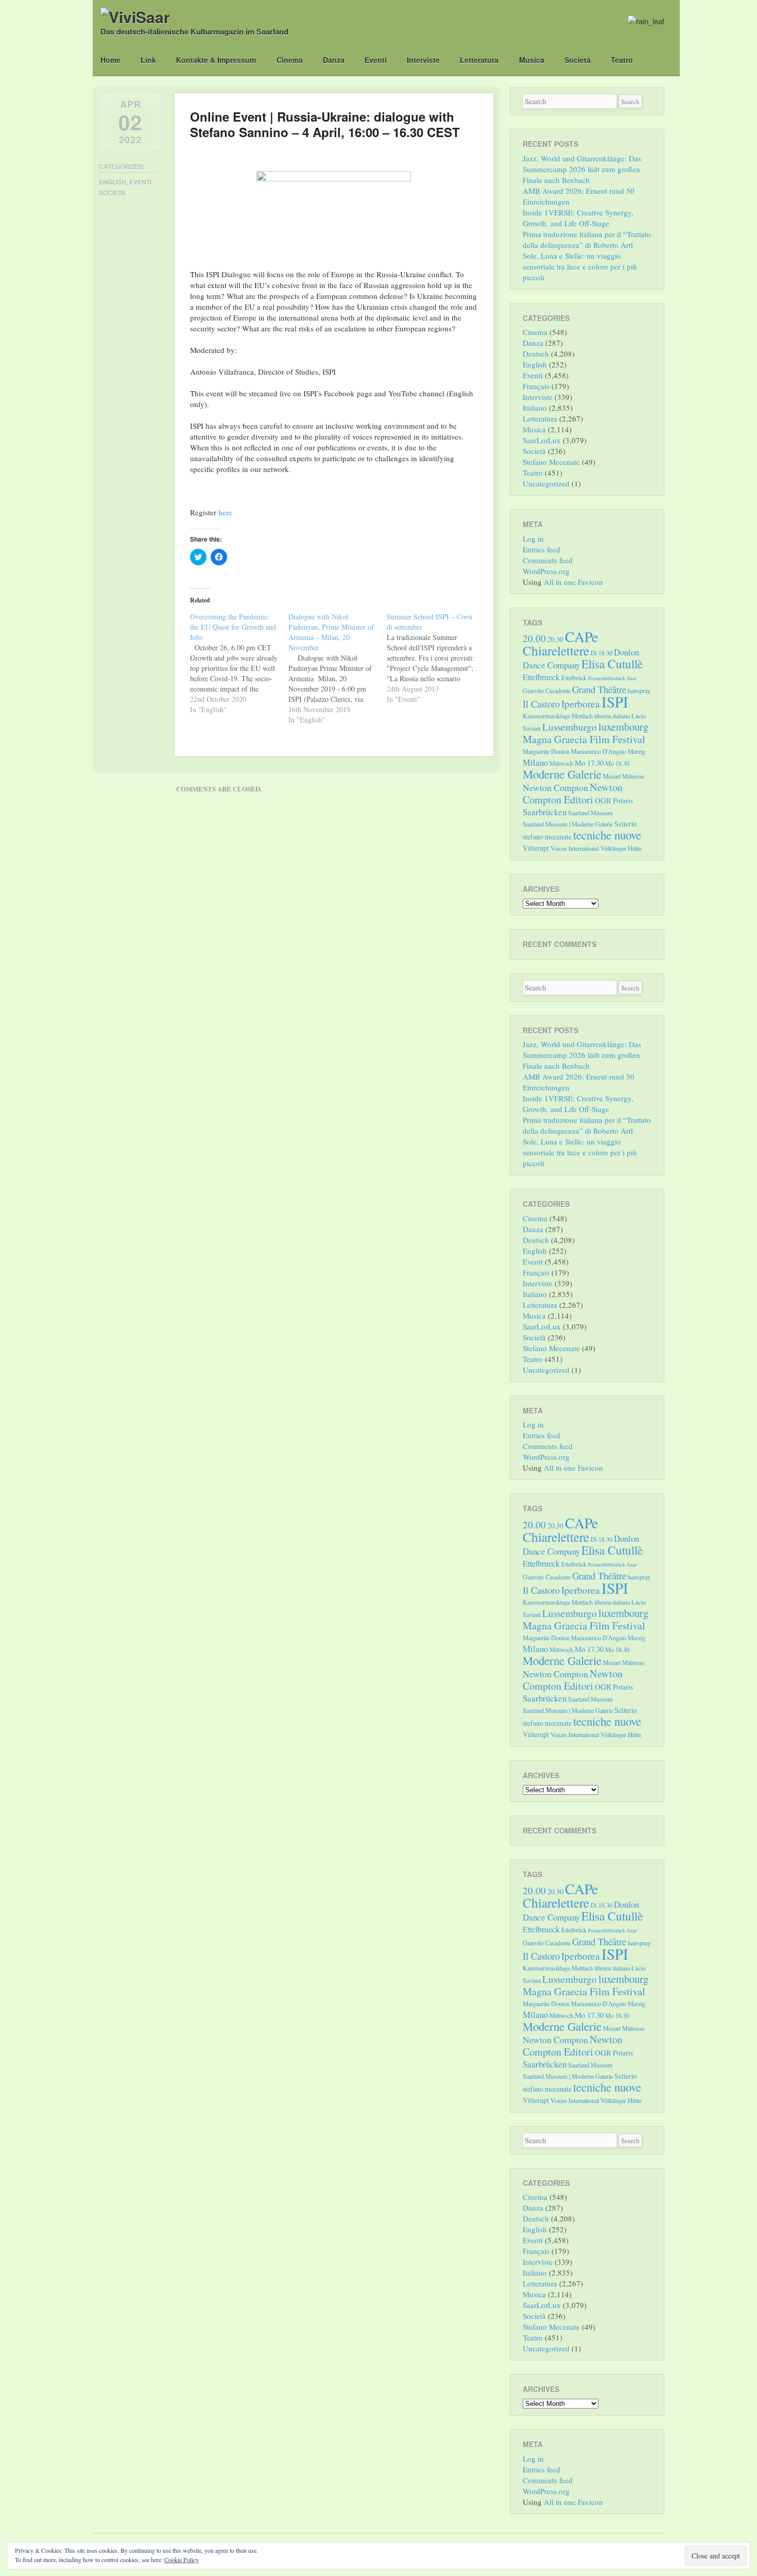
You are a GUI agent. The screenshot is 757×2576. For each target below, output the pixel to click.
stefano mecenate (547, 837)
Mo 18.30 (617, 763)
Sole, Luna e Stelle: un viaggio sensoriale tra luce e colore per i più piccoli (580, 266)
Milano (535, 762)
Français (536, 386)
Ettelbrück (574, 678)
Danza (334, 60)
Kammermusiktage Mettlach (558, 716)
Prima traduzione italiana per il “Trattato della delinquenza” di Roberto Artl (587, 239)
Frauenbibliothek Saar (613, 678)
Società (578, 60)
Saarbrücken (545, 812)
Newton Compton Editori (573, 793)
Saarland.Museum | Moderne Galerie (568, 824)
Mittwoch (561, 763)
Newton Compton (555, 787)
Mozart (612, 776)
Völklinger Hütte (621, 848)
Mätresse (633, 776)
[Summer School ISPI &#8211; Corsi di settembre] (436, 658)
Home (110, 60)
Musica (532, 60)
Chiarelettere (556, 650)
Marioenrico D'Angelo (599, 751)
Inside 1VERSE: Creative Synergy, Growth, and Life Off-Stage (578, 218)
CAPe (581, 637)
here (225, 512)
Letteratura (479, 60)
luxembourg (623, 727)
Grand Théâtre (599, 689)
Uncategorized (546, 483)
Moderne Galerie (562, 774)
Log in (533, 538)
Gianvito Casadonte (547, 691)
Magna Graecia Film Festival (584, 739)
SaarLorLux (542, 440)
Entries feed (541, 549)
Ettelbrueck (541, 677)
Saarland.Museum (590, 813)
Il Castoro (541, 704)
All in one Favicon (573, 582)
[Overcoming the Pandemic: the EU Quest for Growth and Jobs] (239, 663)
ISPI (615, 702)
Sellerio (626, 824)
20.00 (534, 638)
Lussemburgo (570, 727)
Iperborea (581, 704)
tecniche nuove (607, 835)
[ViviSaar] (135, 17)
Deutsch (536, 353)
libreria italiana (612, 716)
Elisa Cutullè (612, 664)
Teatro (622, 60)
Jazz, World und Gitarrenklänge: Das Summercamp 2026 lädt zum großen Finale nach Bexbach (582, 169)
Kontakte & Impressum (216, 60)
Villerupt (536, 848)
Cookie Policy (182, 2560)
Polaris (623, 801)
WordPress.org (546, 571)
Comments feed (548, 560)
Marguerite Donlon (546, 751)
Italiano (535, 408)
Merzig (636, 751)
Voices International (575, 848)
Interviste (423, 60)
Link (148, 60)
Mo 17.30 (589, 763)
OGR (603, 800)
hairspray (639, 691)
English (113, 182)
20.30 (555, 639)
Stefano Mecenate (551, 462)
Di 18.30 (601, 653)
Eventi (376, 60)
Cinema (290, 60)
